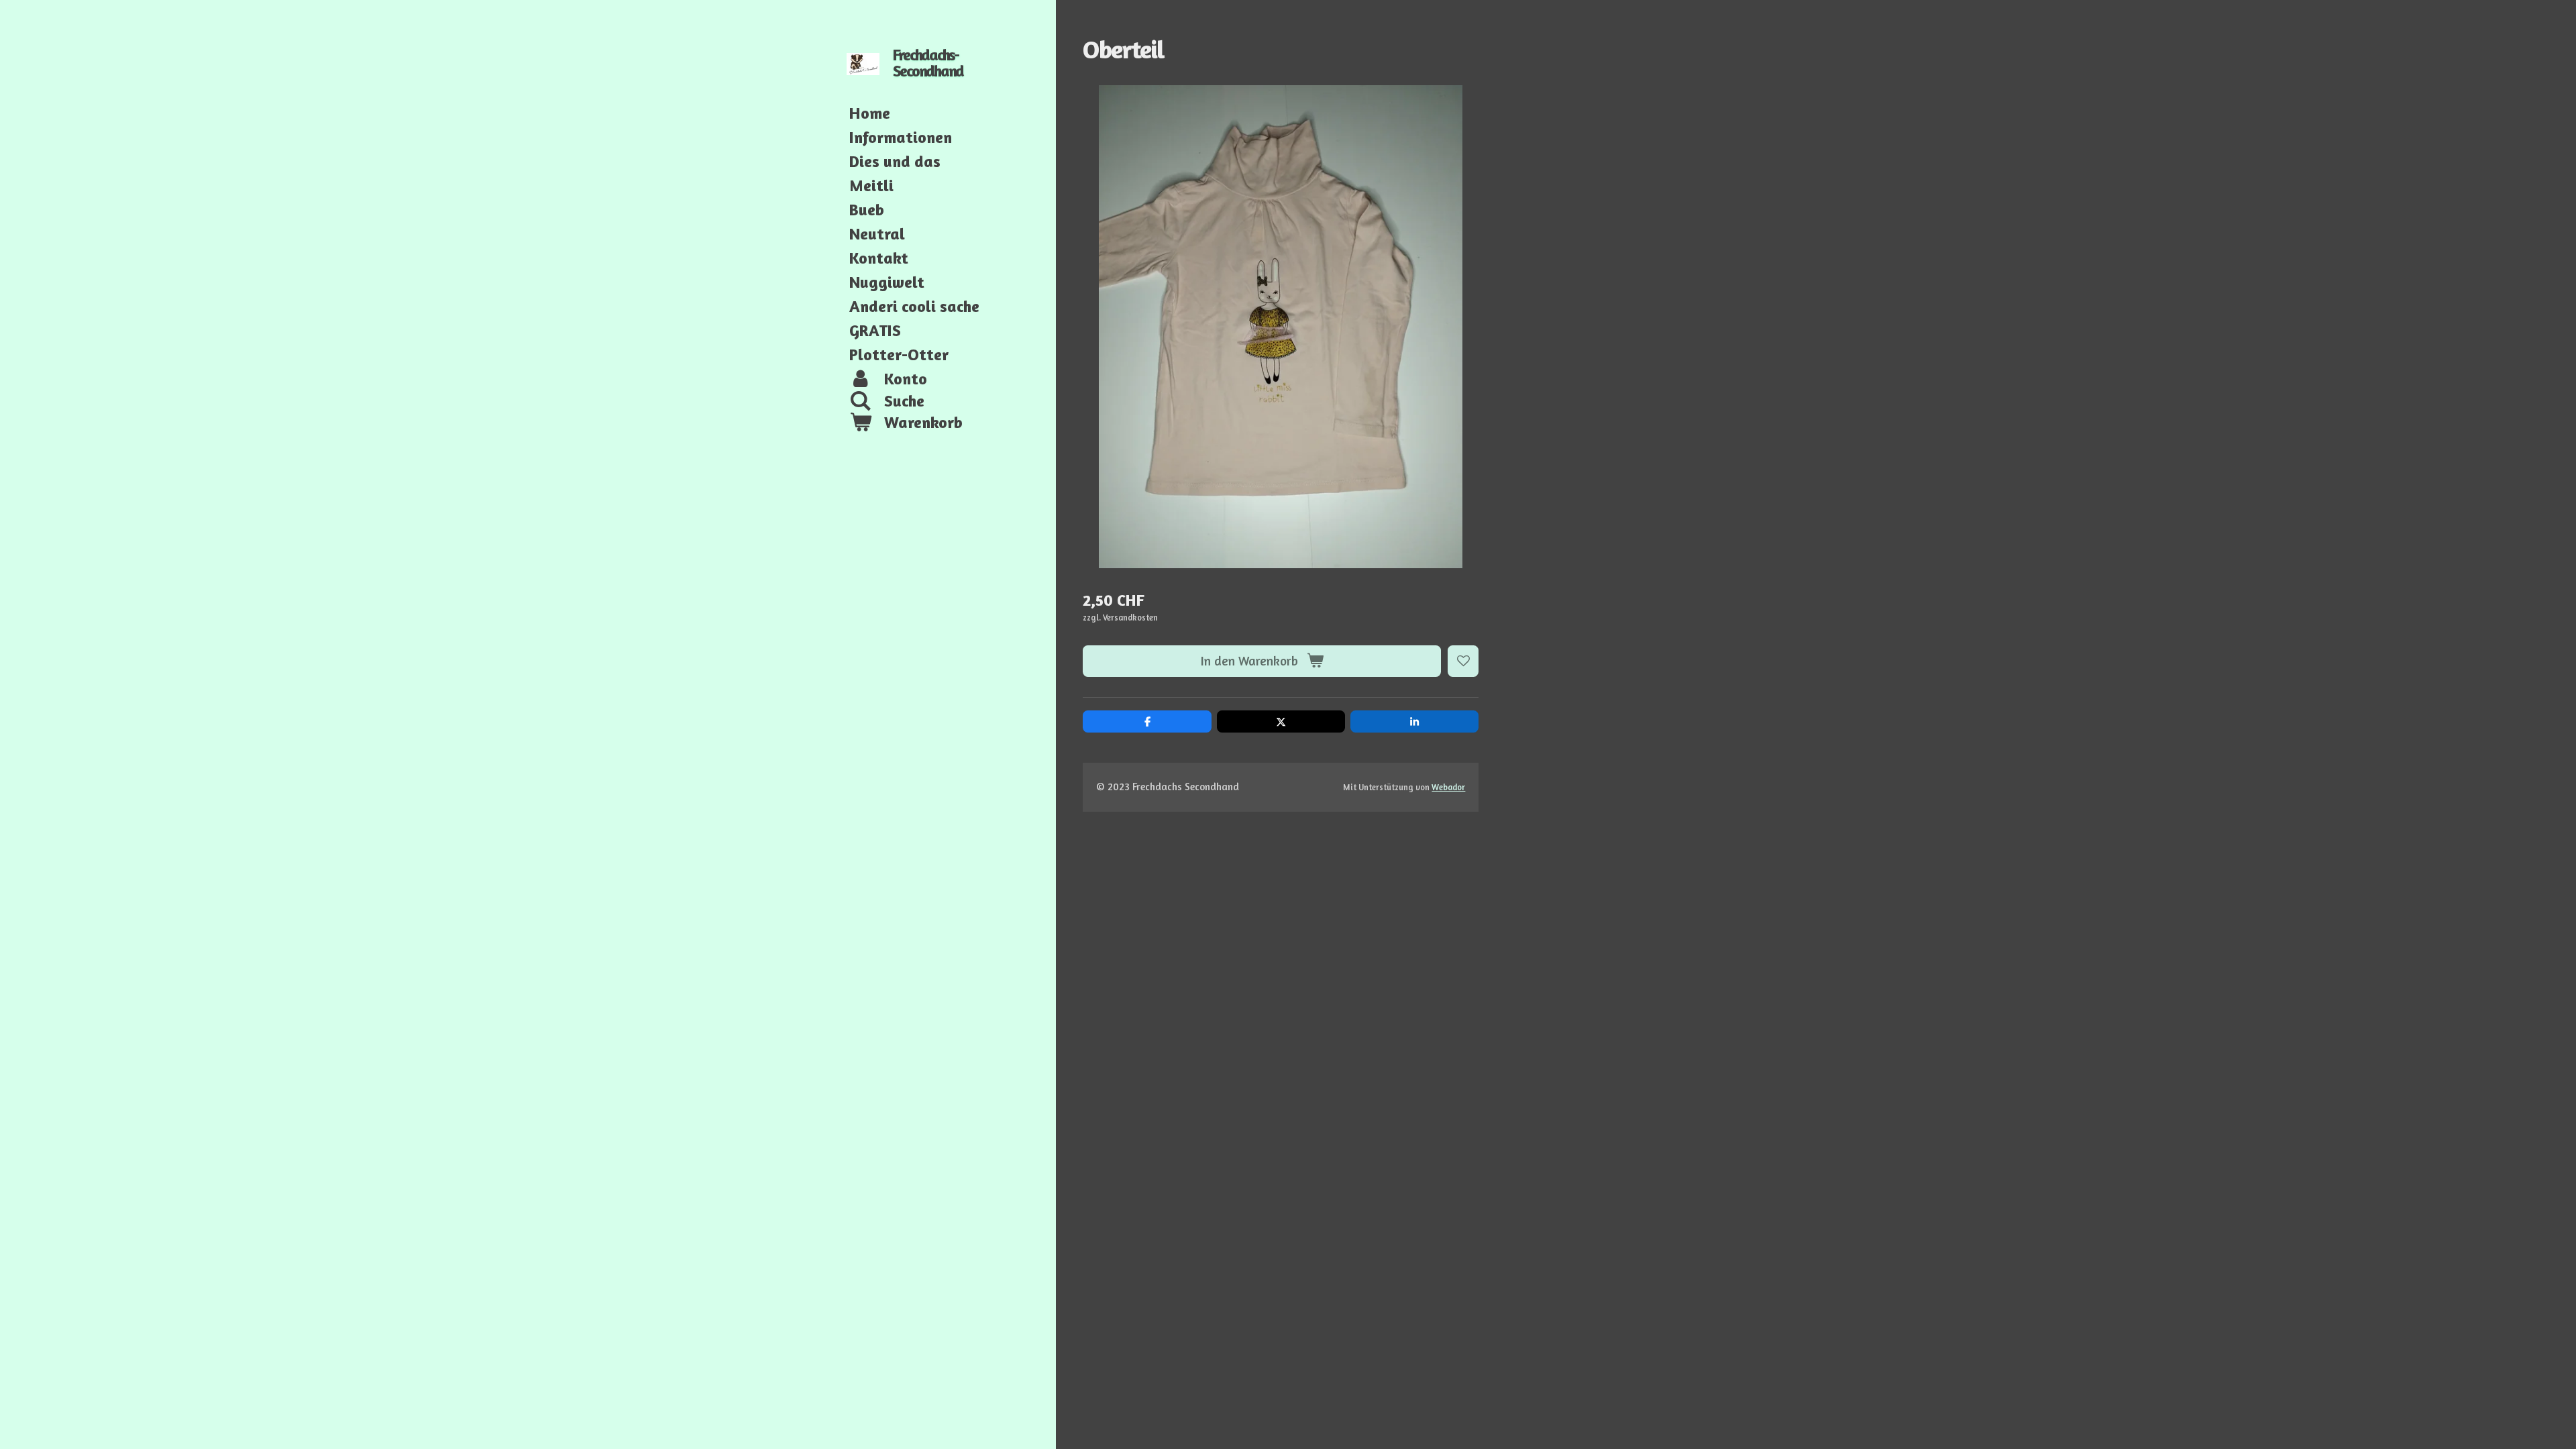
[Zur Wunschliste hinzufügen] (1463, 661)
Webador (1448, 787)
